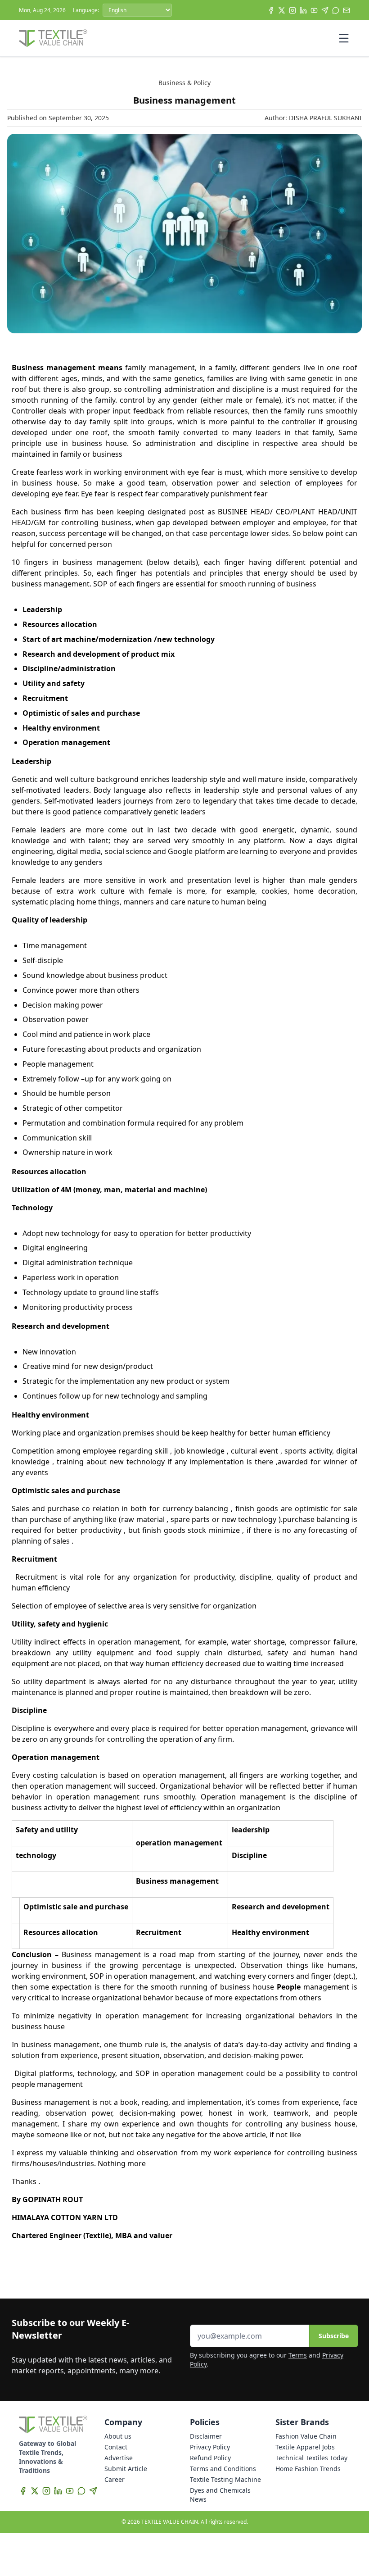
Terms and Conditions (223, 2469)
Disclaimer (206, 2436)
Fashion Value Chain (306, 2436)
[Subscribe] (346, 10)
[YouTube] (314, 10)
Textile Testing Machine (225, 2479)
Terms (298, 2355)
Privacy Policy (210, 2447)
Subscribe (334, 2336)
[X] (282, 10)
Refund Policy (210, 2458)
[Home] (53, 38)
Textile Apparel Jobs (305, 2447)
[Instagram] (292, 10)
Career (115, 2479)
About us (118, 2436)
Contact (116, 2447)
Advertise (119, 2458)
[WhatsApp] (336, 10)
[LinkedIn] (303, 10)
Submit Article (126, 2469)
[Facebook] (271, 10)
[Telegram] (325, 10)
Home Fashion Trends (308, 2469)
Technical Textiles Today (311, 2458)
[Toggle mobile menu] (344, 38)
